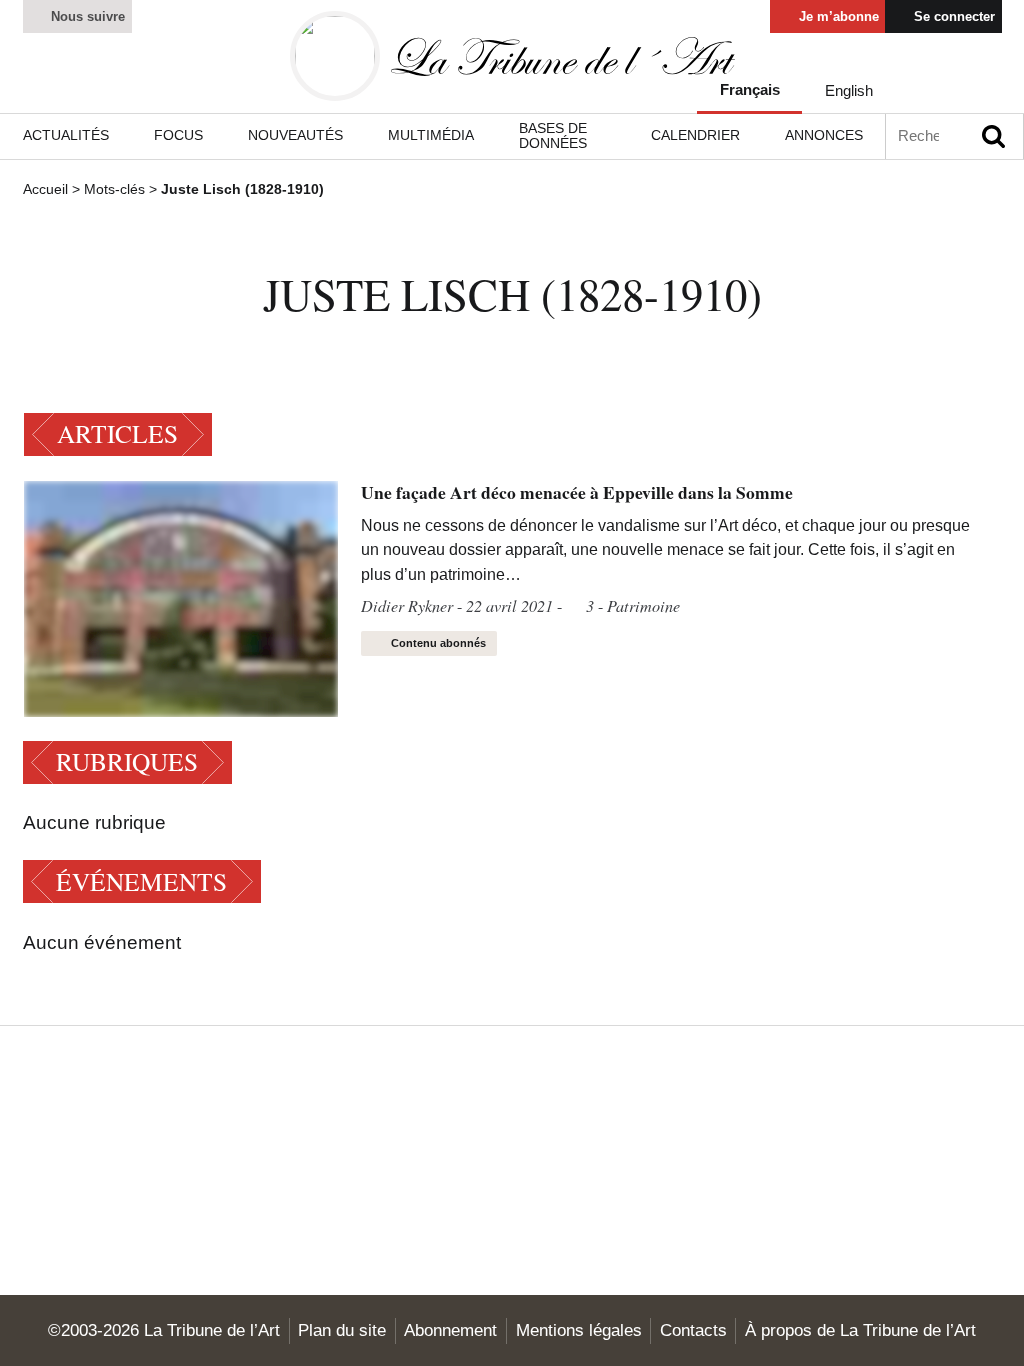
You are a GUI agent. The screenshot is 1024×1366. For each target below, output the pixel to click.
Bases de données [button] (553, 135)
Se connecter (952, 16)
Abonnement (450, 1330)
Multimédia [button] (431, 135)
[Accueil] (512, 56)
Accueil (45, 189)
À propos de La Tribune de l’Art (860, 1330)
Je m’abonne (837, 16)
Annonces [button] (824, 135)
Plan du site (342, 1330)
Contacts (693, 1330)
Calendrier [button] (695, 135)
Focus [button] (178, 135)
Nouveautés (295, 135)
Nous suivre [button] (86, 16)
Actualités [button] (66, 135)
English (849, 90)
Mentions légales (579, 1330)
